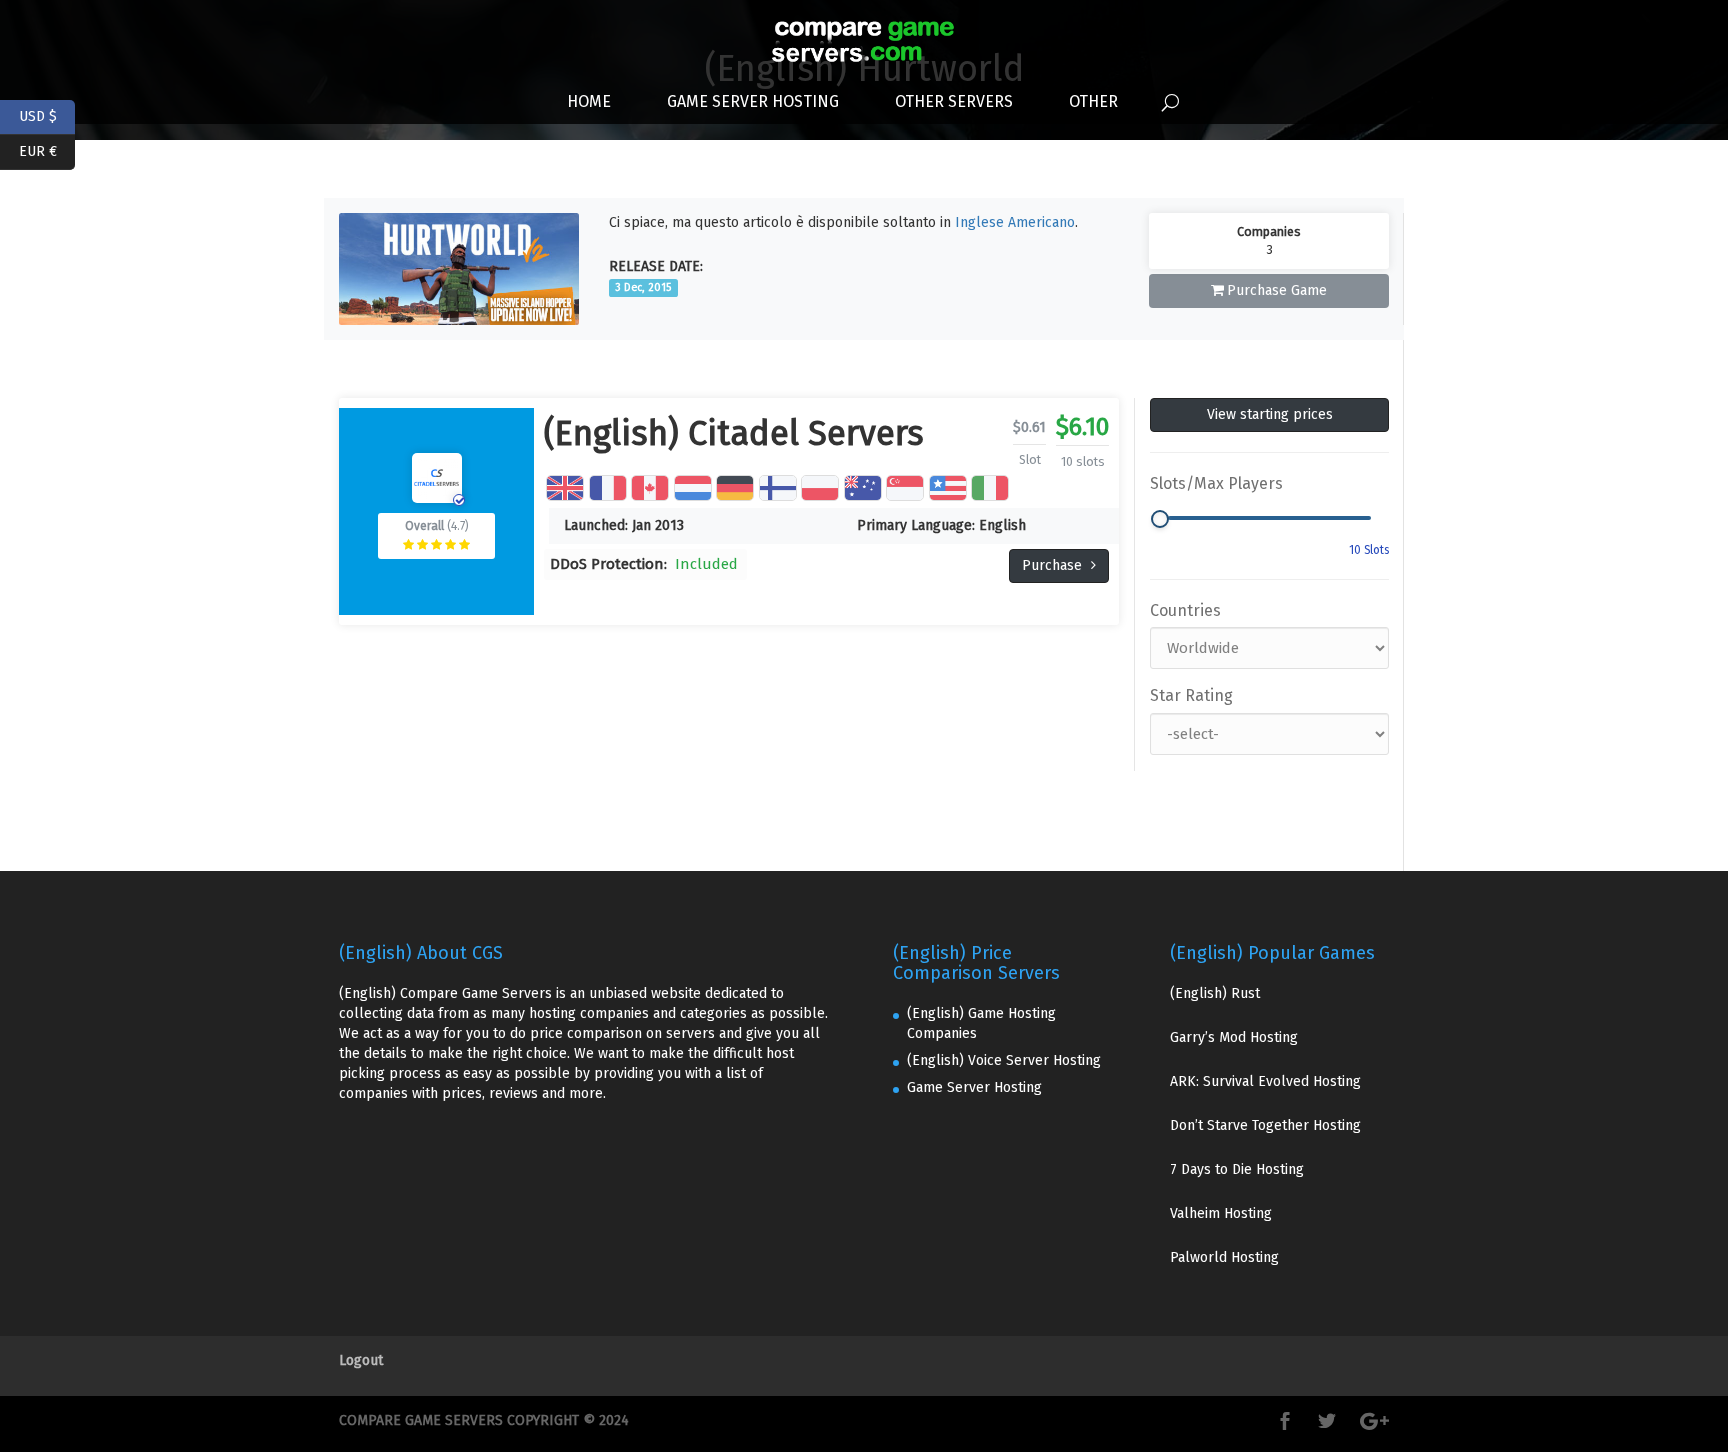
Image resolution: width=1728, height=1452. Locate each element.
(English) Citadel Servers (734, 433)
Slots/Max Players (1216, 483)
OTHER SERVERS (954, 101)
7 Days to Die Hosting (1237, 1169)
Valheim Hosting (1221, 1213)
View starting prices (1270, 414)
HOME (589, 101)
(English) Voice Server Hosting (1004, 1060)
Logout (361, 1360)
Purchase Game (1277, 290)
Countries (1185, 610)
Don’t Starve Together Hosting (1265, 1125)
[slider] (1160, 519)
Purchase (1054, 565)
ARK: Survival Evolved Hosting (1265, 1081)
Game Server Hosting (753, 101)
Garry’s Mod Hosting (1234, 1037)
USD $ (47, 114)
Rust (1245, 993)
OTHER (1093, 101)
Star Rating (1191, 695)
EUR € (47, 149)
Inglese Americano (1015, 222)
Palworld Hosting (1224, 1257)
